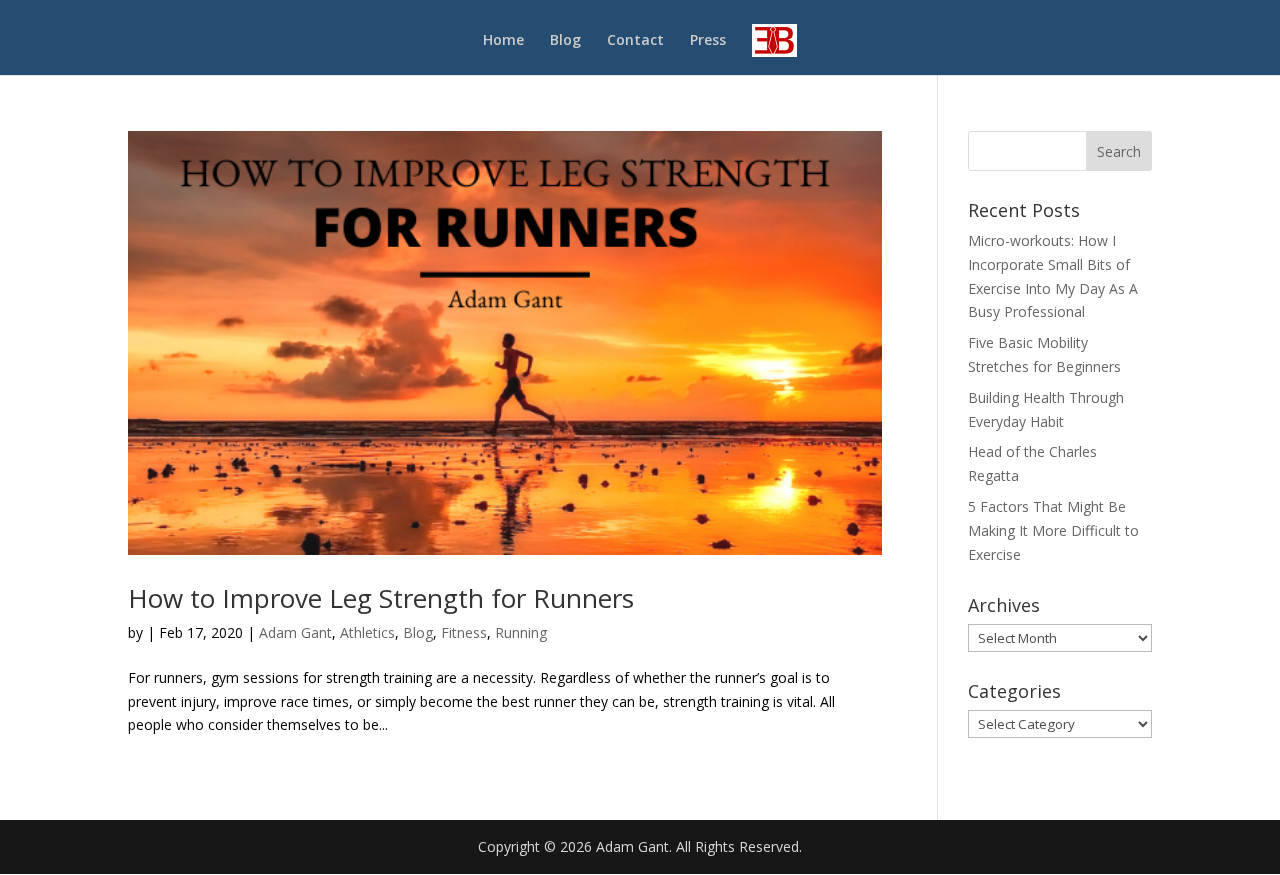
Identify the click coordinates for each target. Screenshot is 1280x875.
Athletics (367, 632)
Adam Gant (295, 632)
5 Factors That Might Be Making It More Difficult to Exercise (1053, 530)
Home (503, 41)
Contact (635, 41)
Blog (565, 41)
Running (521, 632)
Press (708, 41)
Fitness (464, 632)
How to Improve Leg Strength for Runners (381, 598)
